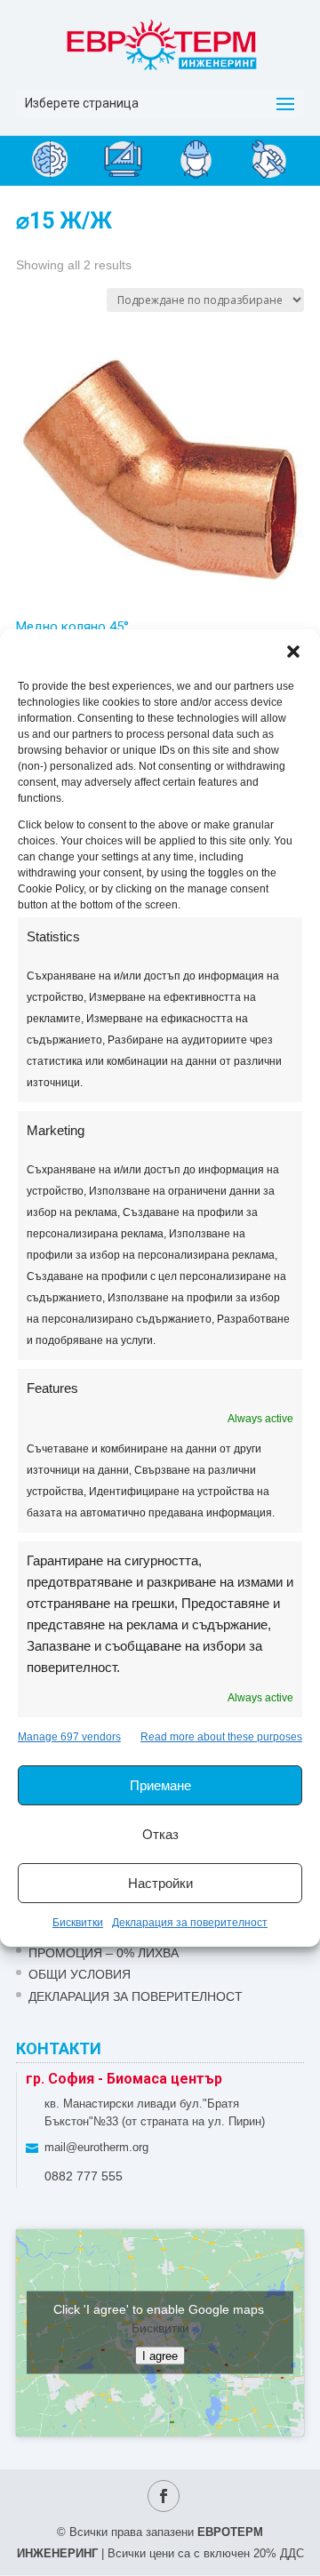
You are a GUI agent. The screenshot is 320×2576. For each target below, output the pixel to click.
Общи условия (80, 1974)
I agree (160, 2356)
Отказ (160, 1834)
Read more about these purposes (221, 1737)
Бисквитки (78, 1923)
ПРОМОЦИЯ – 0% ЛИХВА (104, 1953)
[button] (293, 652)
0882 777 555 (84, 2176)
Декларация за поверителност (190, 1923)
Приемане (160, 1785)
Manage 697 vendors (69, 1737)
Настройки (160, 1883)
